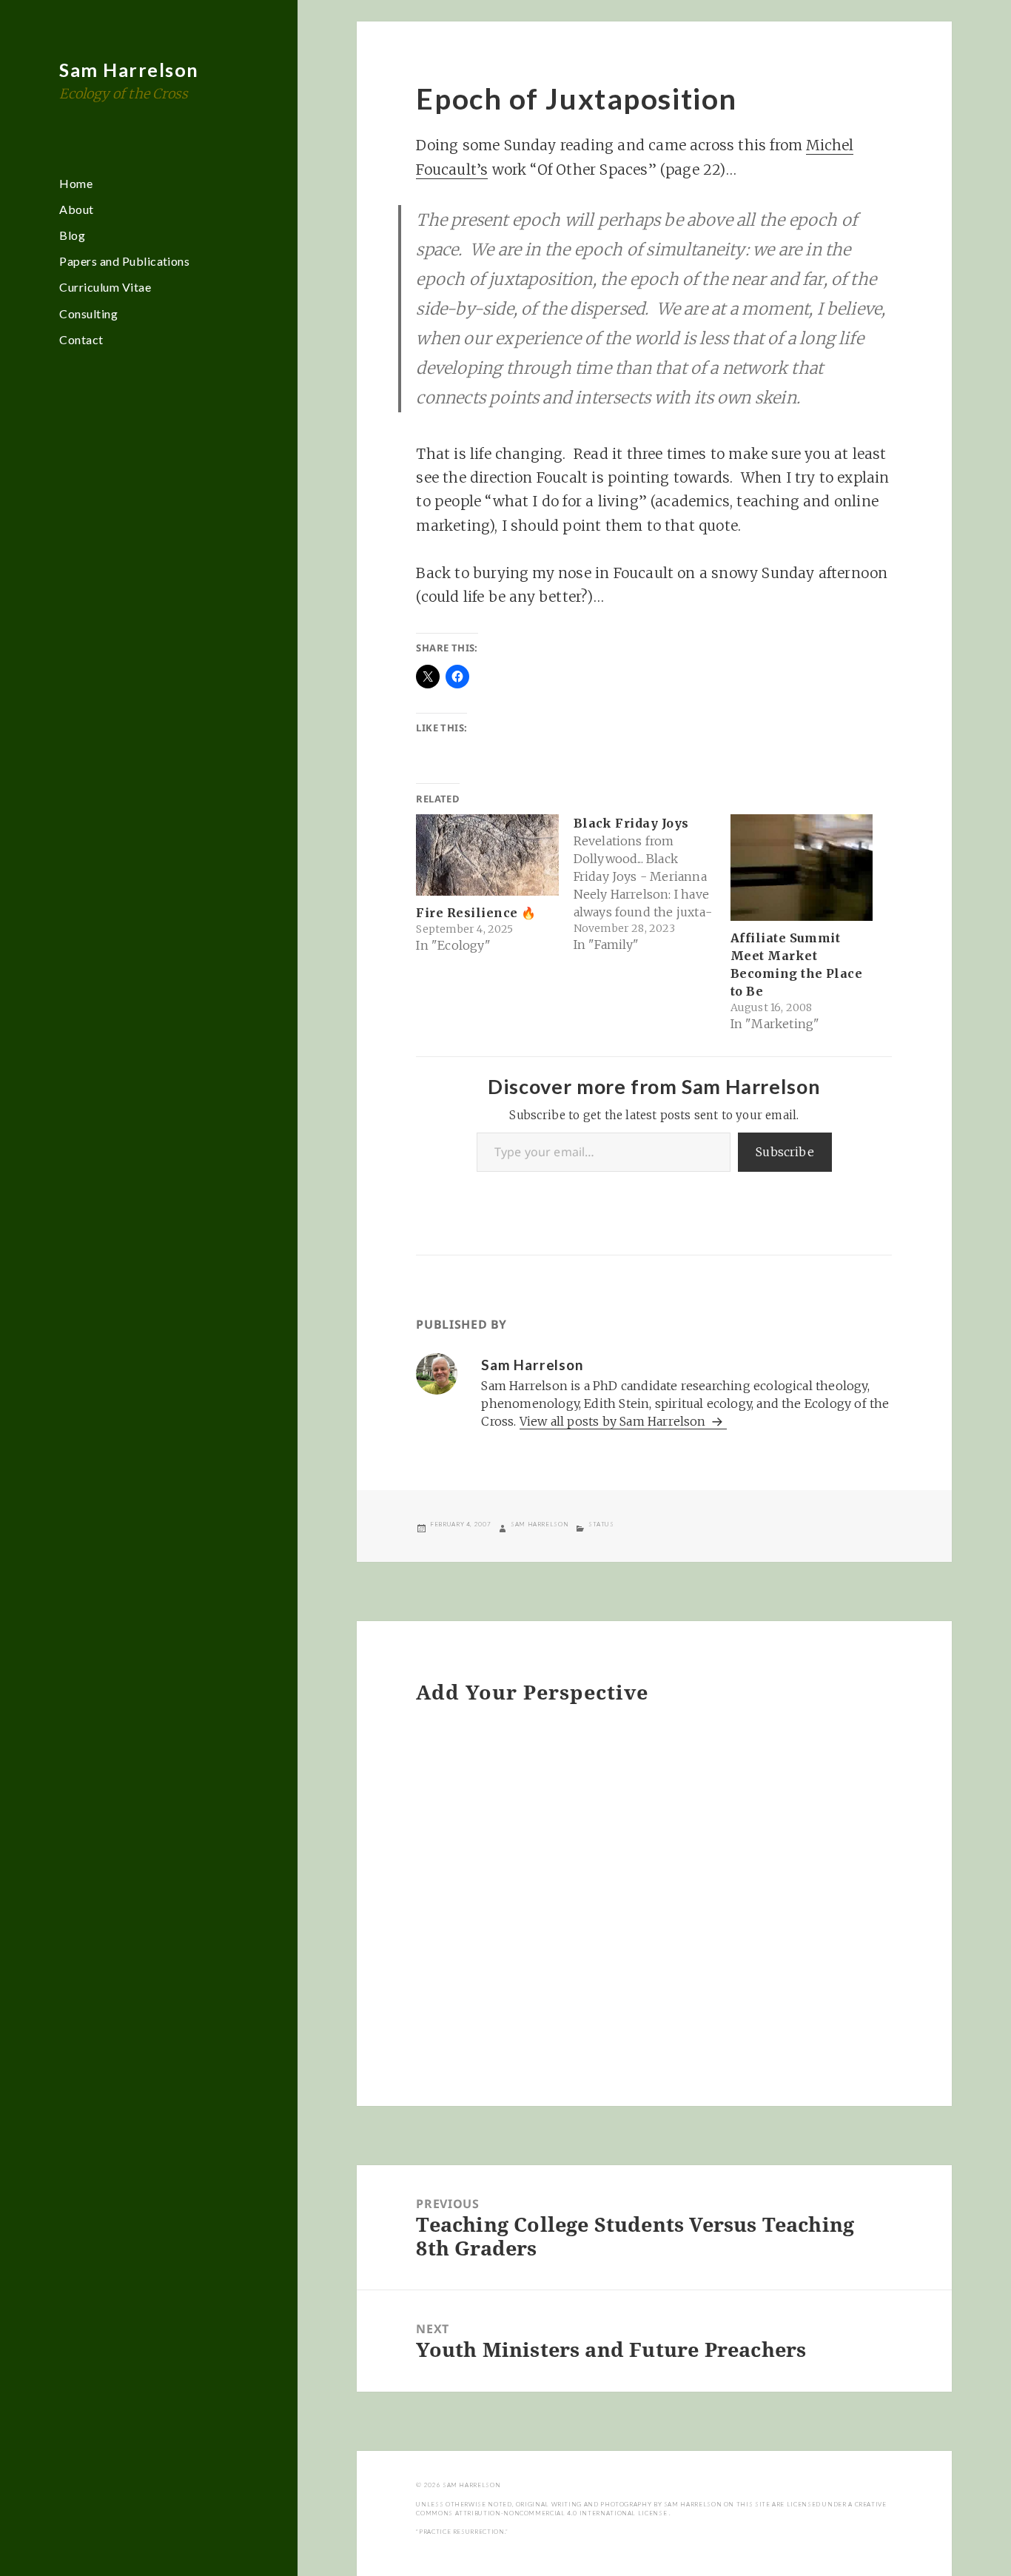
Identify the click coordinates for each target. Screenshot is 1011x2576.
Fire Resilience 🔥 (476, 913)
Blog (72, 235)
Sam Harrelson (129, 70)
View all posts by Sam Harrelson (614, 1421)
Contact (81, 339)
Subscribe (785, 1152)
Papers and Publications (124, 261)
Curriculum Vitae (105, 287)
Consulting (88, 313)
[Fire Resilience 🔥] (487, 855)
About (76, 209)
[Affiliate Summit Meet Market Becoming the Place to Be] (802, 868)
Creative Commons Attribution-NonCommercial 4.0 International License (651, 2509)
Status (601, 1524)
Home (76, 183)
